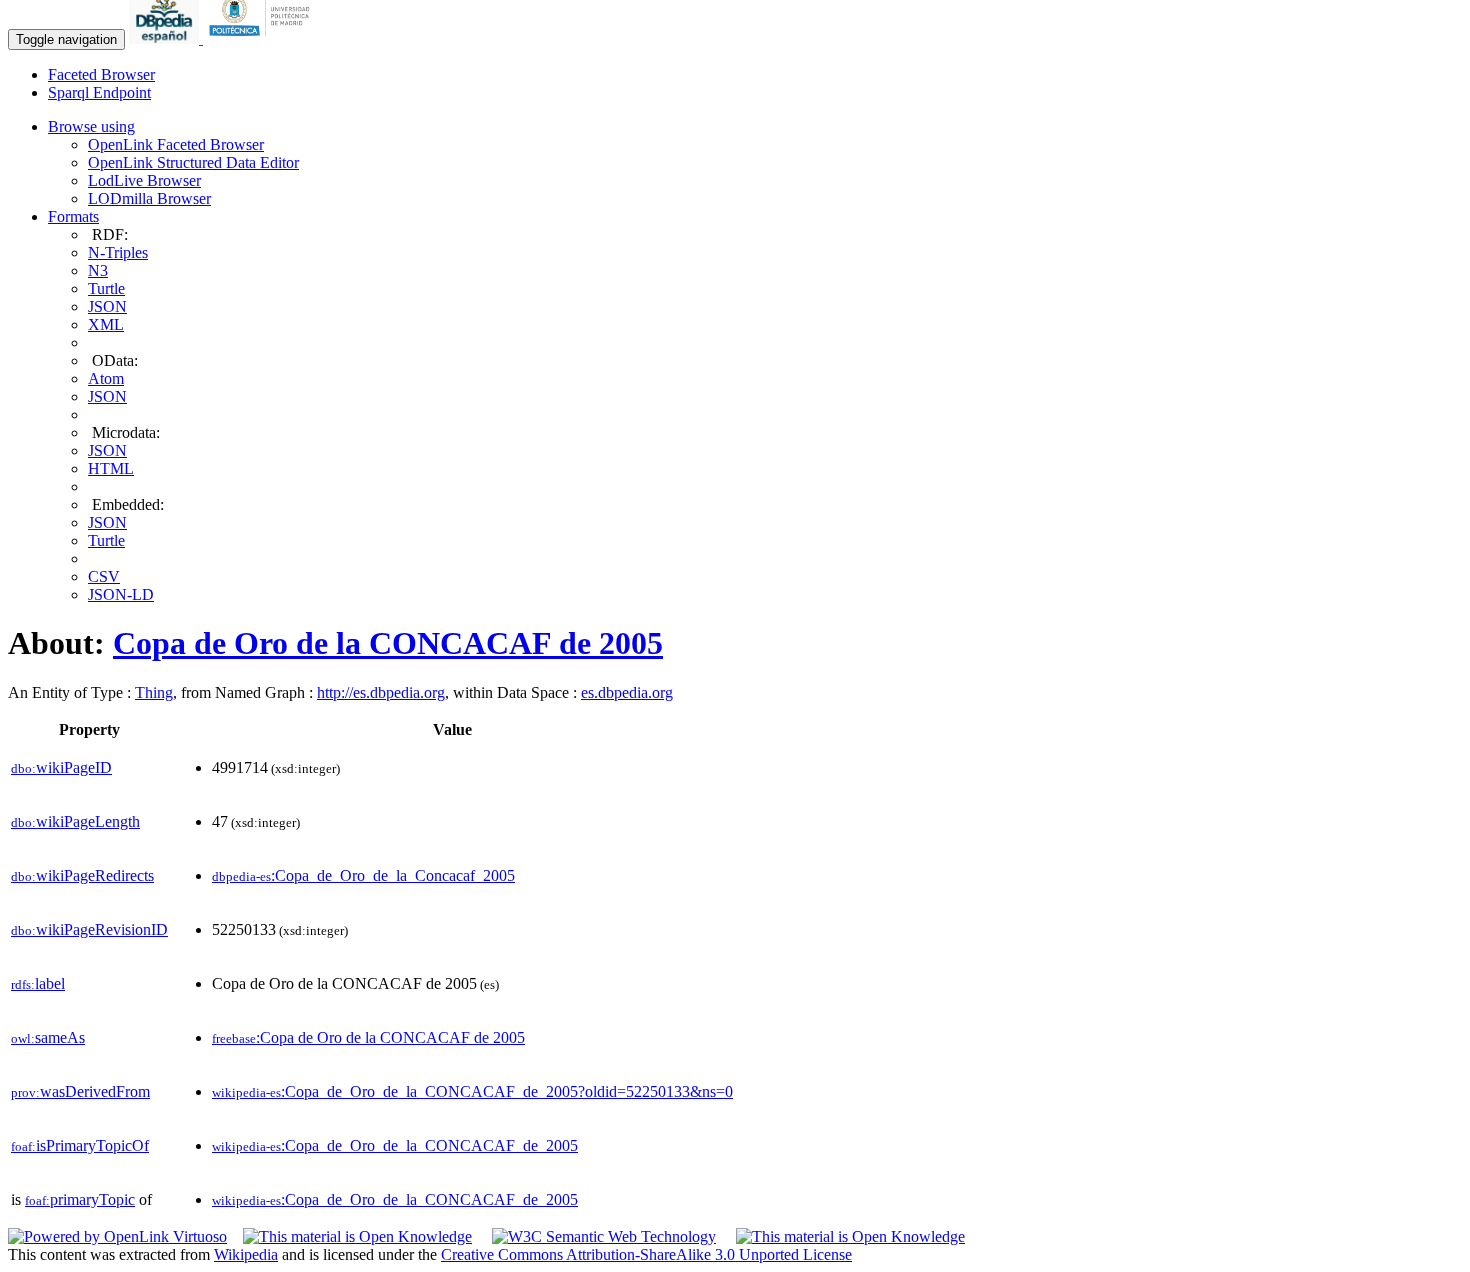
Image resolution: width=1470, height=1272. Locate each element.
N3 (98, 270)
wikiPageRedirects (82, 875)
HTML (111, 468)
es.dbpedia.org (627, 692)
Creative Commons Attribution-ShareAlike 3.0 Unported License (646, 1254)
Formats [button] (73, 216)
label (38, 983)
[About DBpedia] (166, 38)
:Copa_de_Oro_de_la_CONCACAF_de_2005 (395, 1145)
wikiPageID (61, 767)
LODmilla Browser (149, 198)
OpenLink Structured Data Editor (193, 162)
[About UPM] (263, 38)
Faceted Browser (101, 74)
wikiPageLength (75, 821)
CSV (104, 576)
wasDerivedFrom (80, 1091)
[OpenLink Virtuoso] (117, 1236)
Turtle (106, 288)
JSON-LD (121, 594)
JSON (107, 306)
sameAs (48, 1037)
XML (106, 324)
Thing (154, 692)
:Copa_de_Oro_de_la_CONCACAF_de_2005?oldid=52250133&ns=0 (472, 1091)
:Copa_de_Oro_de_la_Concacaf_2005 (363, 875)
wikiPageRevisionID (89, 929)
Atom (106, 378)
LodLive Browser (144, 180)
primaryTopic (80, 1199)
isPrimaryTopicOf (80, 1145)
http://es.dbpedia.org (381, 692)
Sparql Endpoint (99, 92)
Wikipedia (246, 1254)
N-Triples (118, 252)
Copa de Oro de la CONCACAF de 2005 (388, 643)
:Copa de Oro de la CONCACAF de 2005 (368, 1037)
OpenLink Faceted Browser (176, 144)
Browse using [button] (91, 126)
